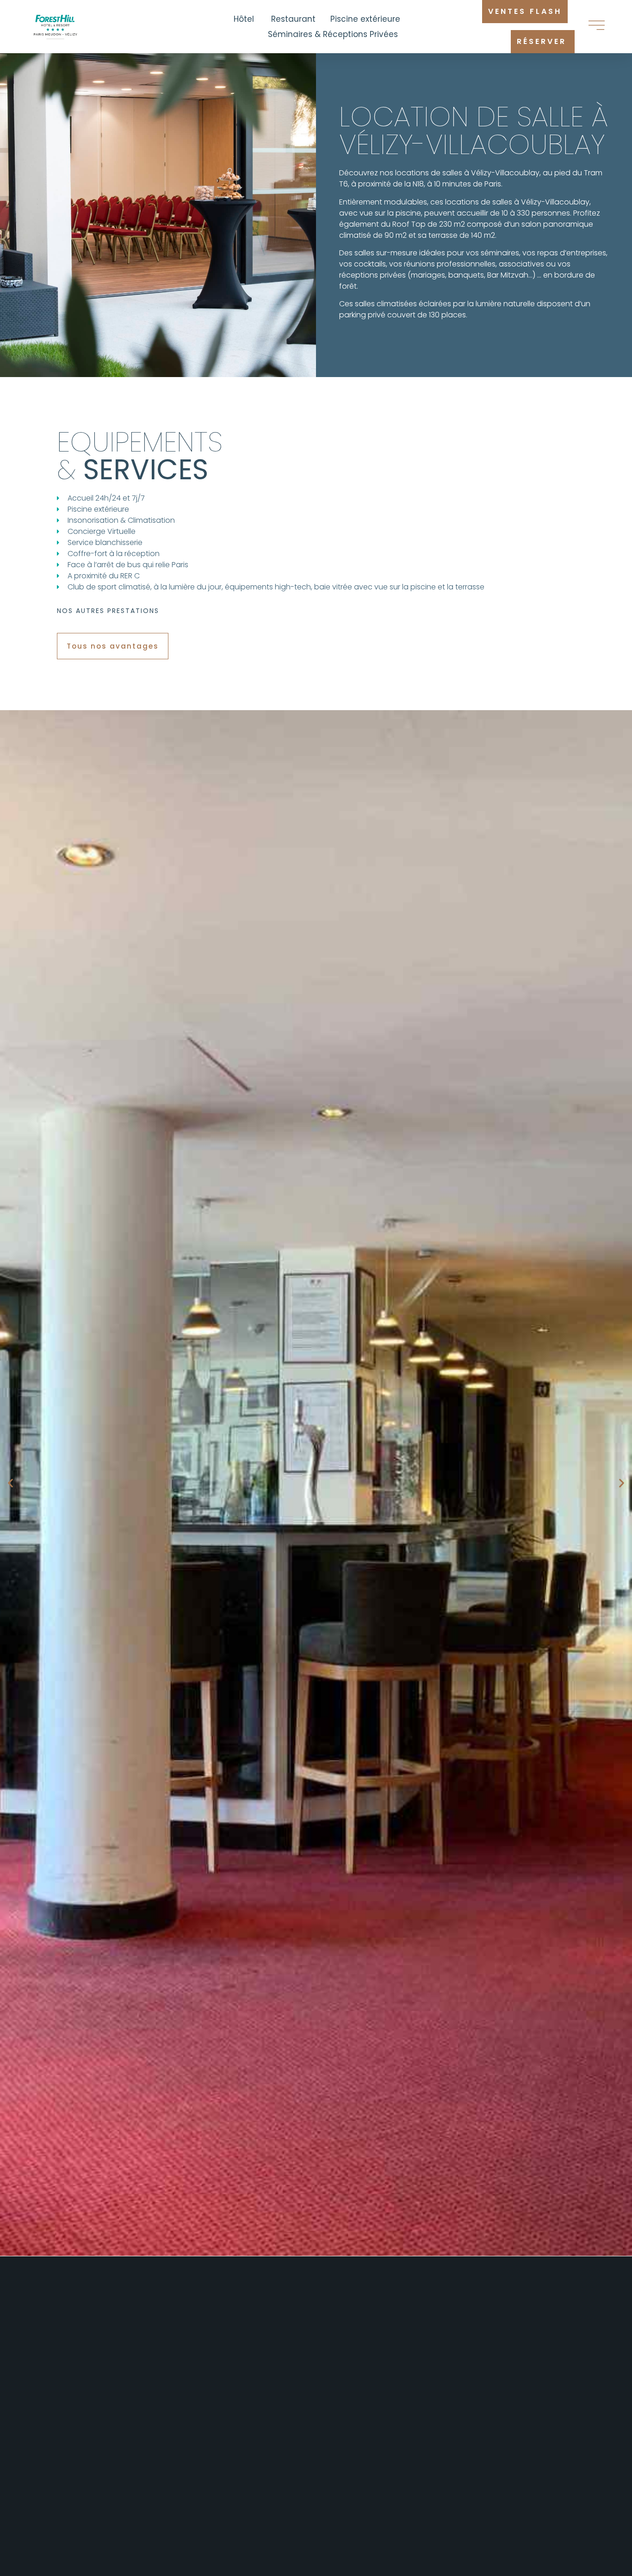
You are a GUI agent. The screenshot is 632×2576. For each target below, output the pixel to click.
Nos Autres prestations (108, 611)
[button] (316, 608)
